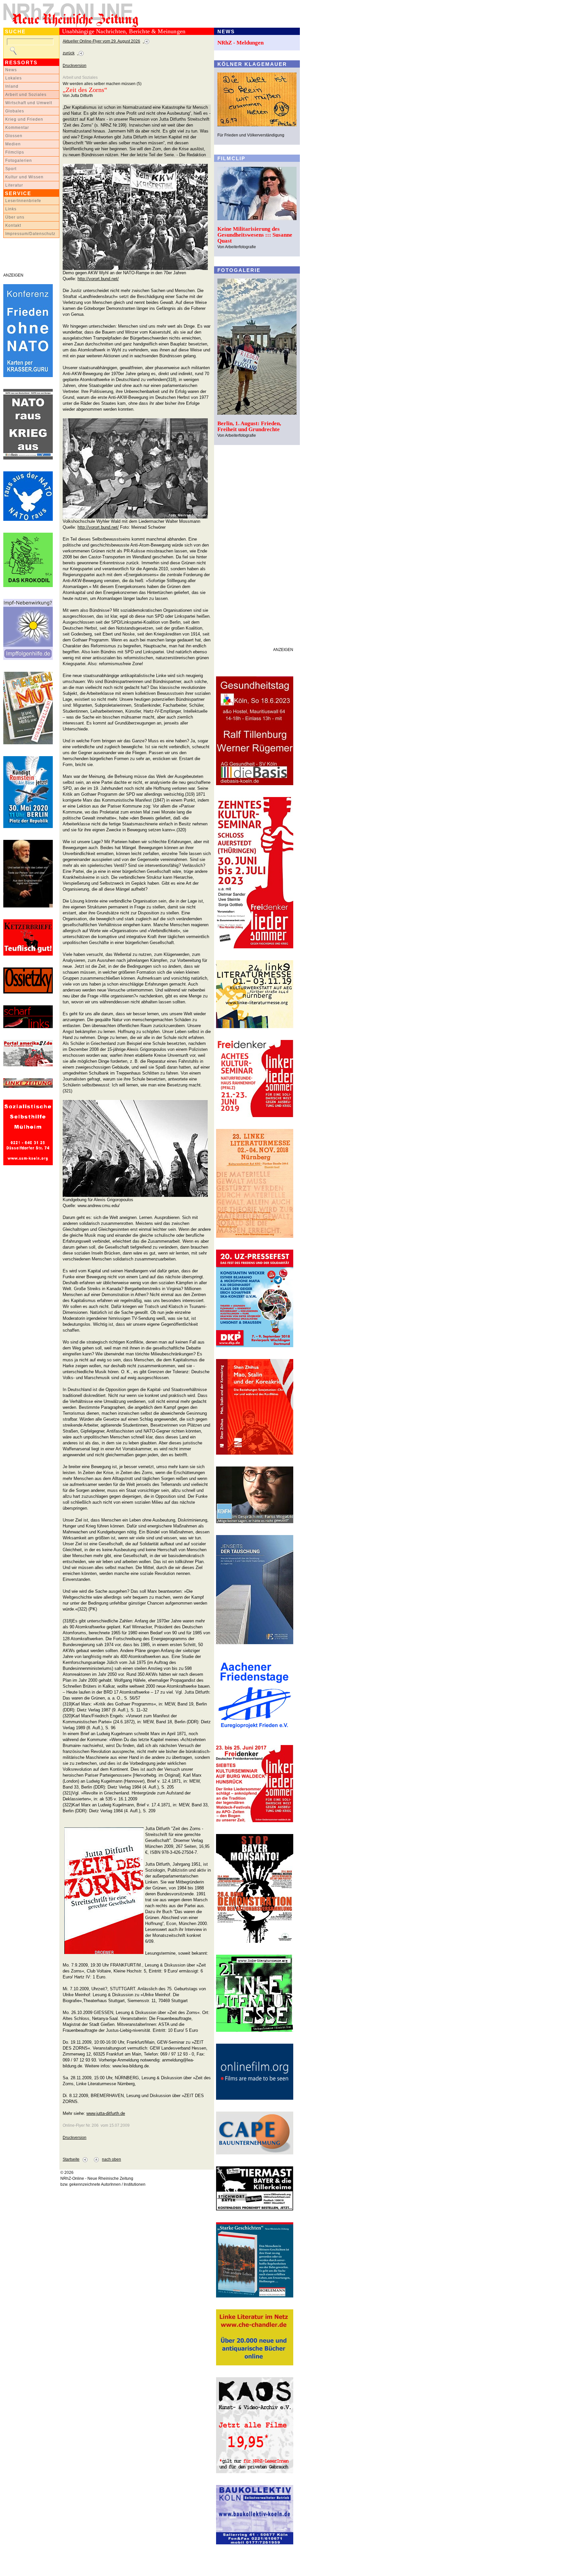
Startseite (71, 2159)
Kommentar (17, 128)
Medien (13, 144)
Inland (12, 86)
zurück (69, 53)
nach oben (111, 2159)
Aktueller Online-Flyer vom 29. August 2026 (101, 41)
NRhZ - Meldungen (240, 43)
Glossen (14, 136)
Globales (15, 111)
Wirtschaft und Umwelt (29, 103)
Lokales (14, 78)
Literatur (14, 185)
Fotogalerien (19, 161)
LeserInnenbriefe (23, 201)
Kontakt (13, 225)
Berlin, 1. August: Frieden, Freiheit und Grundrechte (249, 426)
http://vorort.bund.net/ (98, 279)
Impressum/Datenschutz (30, 234)
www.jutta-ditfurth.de (106, 2113)
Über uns (15, 217)
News (11, 70)
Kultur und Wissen (24, 177)
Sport (11, 169)
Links (11, 209)
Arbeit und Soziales (26, 95)
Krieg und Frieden (24, 119)
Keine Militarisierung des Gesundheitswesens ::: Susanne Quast (255, 235)
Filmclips (15, 152)
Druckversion (75, 66)
